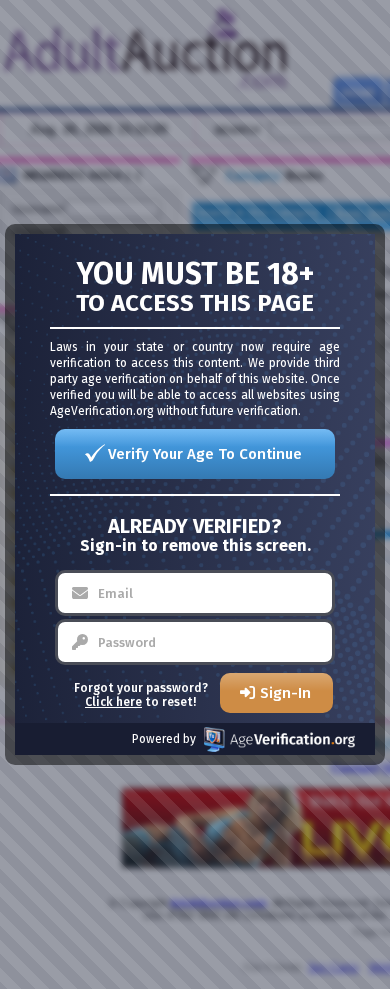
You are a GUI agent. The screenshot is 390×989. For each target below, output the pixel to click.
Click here (113, 702)
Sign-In (285, 693)
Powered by (164, 739)
